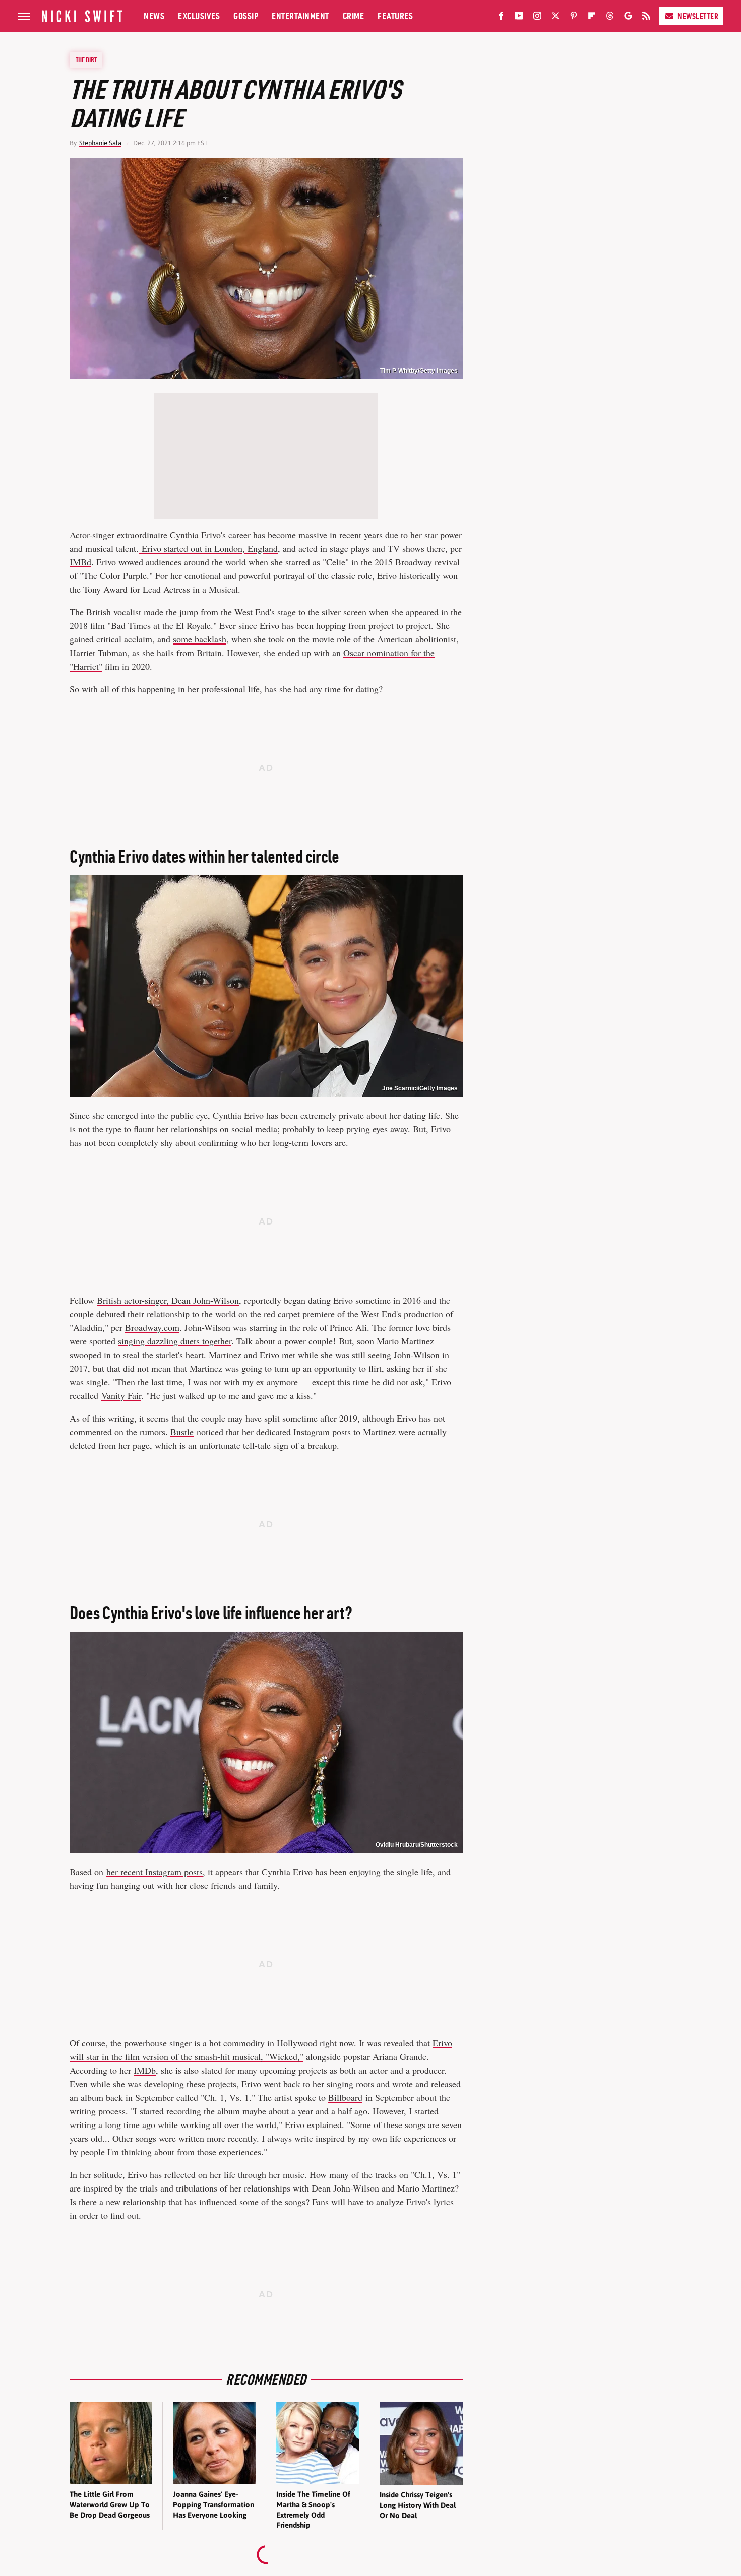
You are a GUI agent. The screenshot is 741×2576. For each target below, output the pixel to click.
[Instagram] (537, 18)
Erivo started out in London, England (208, 548)
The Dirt (86, 60)
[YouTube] (519, 18)
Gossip (246, 16)
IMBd (80, 562)
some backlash (200, 639)
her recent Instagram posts (155, 1872)
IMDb (145, 2070)
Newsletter (698, 16)
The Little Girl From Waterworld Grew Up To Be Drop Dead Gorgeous (110, 2504)
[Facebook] (501, 18)
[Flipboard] (592, 18)
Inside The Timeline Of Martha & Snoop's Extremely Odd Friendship (313, 2509)
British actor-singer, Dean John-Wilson (168, 1300)
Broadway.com (152, 1327)
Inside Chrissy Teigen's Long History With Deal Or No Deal (418, 2505)
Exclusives (199, 16)
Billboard (345, 2097)
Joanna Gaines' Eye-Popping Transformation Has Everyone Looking (213, 2504)
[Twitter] (555, 18)
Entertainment (300, 16)
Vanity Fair (121, 1395)
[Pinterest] (574, 18)
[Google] (628, 18)
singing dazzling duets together (175, 1341)
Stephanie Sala (100, 143)
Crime (354, 16)
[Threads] (610, 18)
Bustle (182, 1432)
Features (395, 16)
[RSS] (646, 18)
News (154, 16)
